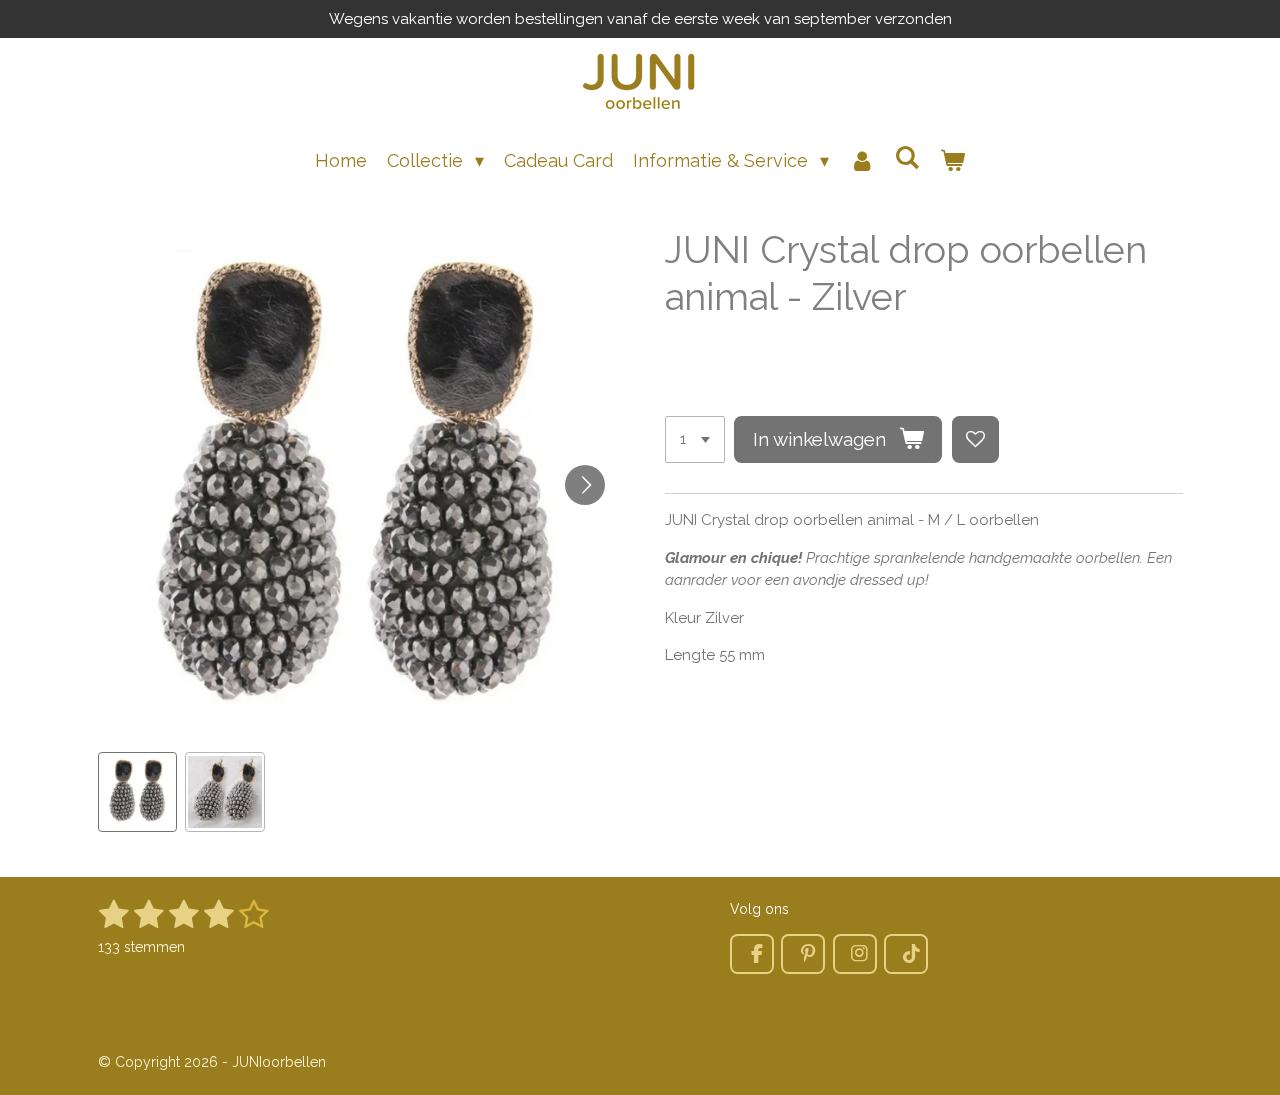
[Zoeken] (907, 157)
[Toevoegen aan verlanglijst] (975, 439)
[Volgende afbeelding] (585, 485)
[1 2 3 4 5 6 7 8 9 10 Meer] (695, 439)
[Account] (861, 160)
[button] (138, 792)
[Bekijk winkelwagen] (952, 160)
